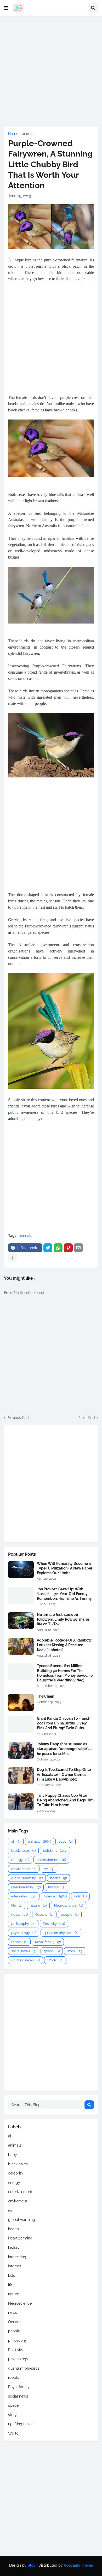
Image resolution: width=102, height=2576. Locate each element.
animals (29, 134)
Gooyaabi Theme (78, 2565)
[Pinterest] (68, 1248)
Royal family (48, 1942)
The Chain (46, 1696)
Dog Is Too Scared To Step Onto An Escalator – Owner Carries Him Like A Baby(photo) (64, 1774)
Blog (32, 2565)
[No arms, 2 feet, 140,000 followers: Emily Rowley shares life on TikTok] (21, 1621)
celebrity (55, 1851)
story (75, 1951)
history (57, 1887)
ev (49, 1869)
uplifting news (25, 1960)
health (58, 1878)
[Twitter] (48, 1248)
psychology (24, 1933)
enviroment (24, 1869)
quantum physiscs (61, 1933)
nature (38, 1905)
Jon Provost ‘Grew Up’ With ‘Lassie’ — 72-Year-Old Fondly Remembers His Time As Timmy (64, 1594)
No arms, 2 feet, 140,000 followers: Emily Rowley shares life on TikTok (63, 1619)
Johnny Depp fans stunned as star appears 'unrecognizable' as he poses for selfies (65, 1749)
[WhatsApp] (58, 1248)
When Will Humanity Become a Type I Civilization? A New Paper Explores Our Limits (65, 1568)
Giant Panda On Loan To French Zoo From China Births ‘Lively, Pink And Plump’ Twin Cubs (64, 1723)
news (19, 1915)
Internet (55, 1896)
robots (19, 1942)
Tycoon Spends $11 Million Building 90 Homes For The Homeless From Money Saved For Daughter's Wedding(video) (65, 1673)
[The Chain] (21, 1702)
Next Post (87, 1418)
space (52, 1951)
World (55, 1960)
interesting (24, 1896)
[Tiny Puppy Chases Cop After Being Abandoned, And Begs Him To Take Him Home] (21, 1802)
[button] (6, 8)
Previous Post (18, 1418)
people (70, 1915)
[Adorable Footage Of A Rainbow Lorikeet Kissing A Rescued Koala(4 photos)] (21, 1646)
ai (16, 1841)
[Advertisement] (51, 71)
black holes (23, 1851)
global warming (27, 1878)
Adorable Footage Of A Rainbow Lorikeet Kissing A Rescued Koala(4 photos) (64, 1645)
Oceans (44, 1915)
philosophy (23, 1924)
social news (24, 1951)
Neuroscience (69, 1905)
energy (20, 1860)
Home (13, 134)
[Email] (78, 1248)
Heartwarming (26, 1887)
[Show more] (13, 1258)
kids (80, 1896)
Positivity (54, 1924)
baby (66, 1841)
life (17, 1905)
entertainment (51, 1860)
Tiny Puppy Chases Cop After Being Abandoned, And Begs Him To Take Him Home (65, 1800)
